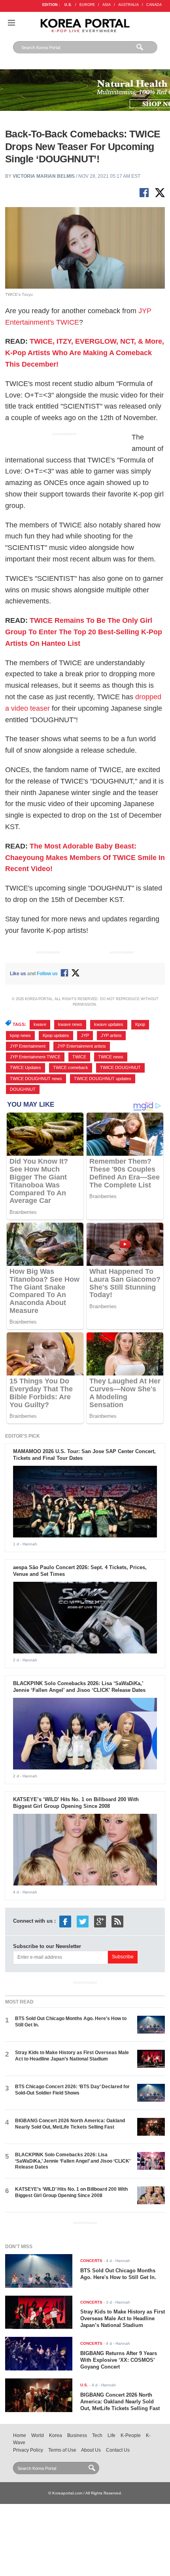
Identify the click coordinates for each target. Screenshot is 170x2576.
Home (20, 2435)
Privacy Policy (28, 2450)
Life (111, 2435)
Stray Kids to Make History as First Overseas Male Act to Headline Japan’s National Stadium (72, 2056)
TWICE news (111, 1057)
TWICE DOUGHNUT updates (103, 1079)
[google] (100, 1921)
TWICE (79, 1057)
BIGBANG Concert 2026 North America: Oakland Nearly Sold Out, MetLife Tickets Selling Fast (70, 2124)
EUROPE (87, 5)
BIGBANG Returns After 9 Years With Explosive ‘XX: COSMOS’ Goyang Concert (119, 2360)
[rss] (117, 1921)
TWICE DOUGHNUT (120, 1067)
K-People (131, 2435)
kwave (40, 1024)
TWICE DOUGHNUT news (36, 1079)
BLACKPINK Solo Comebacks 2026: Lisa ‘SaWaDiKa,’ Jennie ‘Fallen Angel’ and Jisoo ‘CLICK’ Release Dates (79, 1687)
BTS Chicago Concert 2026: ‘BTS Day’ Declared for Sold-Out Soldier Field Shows (72, 2090)
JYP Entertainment (28, 1046)
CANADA (154, 5)
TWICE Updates (25, 1067)
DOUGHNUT (23, 1089)
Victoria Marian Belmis (44, 176)
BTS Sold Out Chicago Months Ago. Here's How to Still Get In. (118, 2274)
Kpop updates (56, 1035)
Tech (97, 2435)
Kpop (140, 1024)
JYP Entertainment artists (82, 1046)
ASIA (107, 5)
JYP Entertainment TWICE (35, 1057)
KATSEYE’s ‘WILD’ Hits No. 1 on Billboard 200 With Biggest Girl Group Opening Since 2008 (76, 1803)
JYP (85, 1035)
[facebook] (65, 1921)
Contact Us (118, 2450)
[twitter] (83, 1921)
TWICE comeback (71, 1067)
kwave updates (109, 1024)
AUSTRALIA (128, 5)
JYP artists (111, 1035)
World (38, 2435)
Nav (11, 23)
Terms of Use (62, 2450)
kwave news (70, 1024)
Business (77, 2435)
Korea (56, 2435)
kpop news (20, 1035)
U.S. (68, 5)
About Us (91, 2450)
